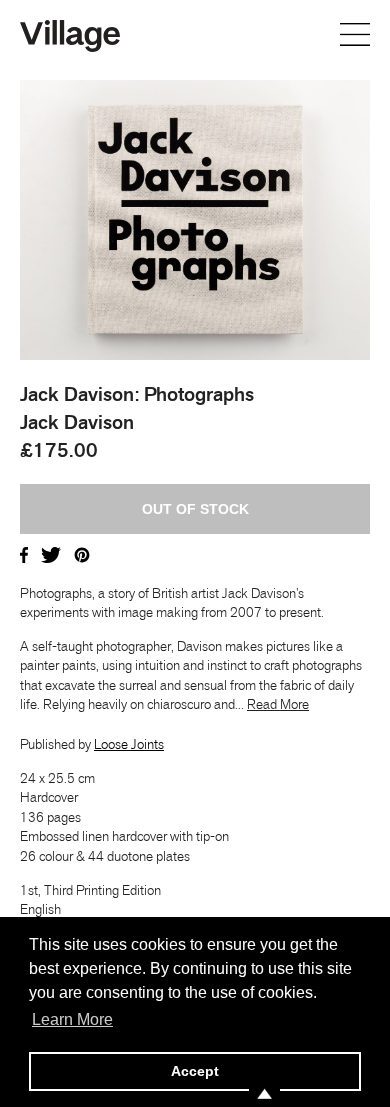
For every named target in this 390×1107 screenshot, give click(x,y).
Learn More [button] (72, 1019)
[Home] (70, 34)
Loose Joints (129, 744)
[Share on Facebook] (24, 553)
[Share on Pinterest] (82, 553)
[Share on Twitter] (51, 553)
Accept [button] (195, 1071)
